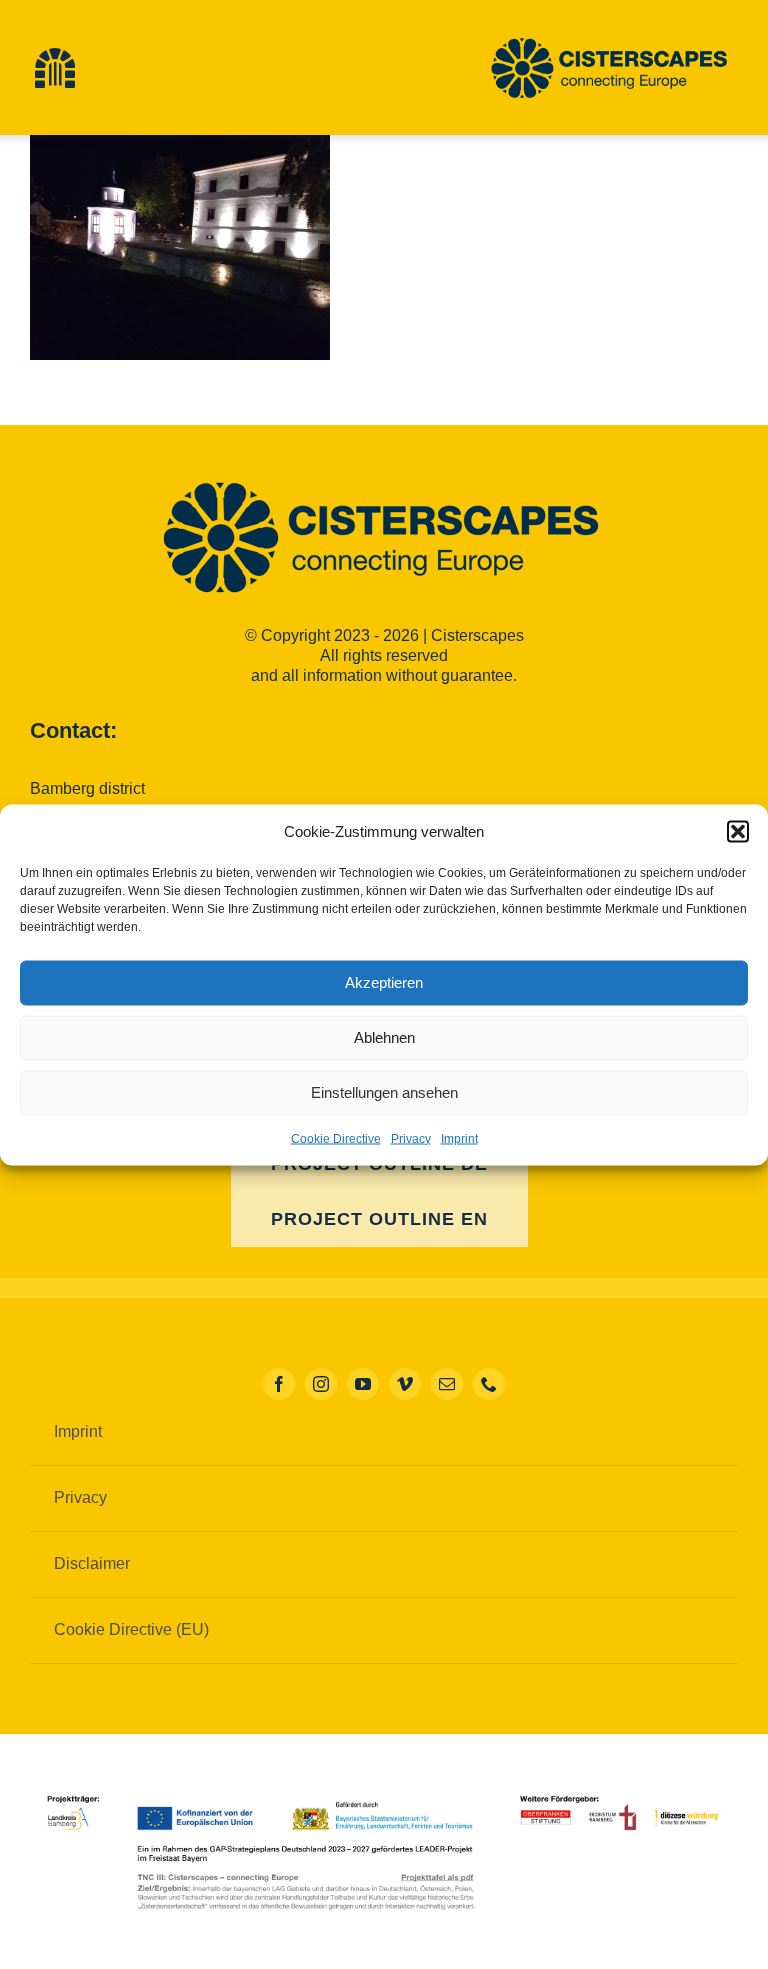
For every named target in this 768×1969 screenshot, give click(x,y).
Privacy (411, 1138)
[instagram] (321, 1384)
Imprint (459, 1138)
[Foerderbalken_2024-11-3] (384, 1791)
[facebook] (279, 1384)
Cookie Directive (336, 1138)
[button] (738, 831)
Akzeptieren (384, 982)
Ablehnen (384, 1037)
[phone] (489, 1384)
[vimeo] (405, 1384)
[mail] (447, 1384)
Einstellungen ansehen (384, 1092)
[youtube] (363, 1384)
